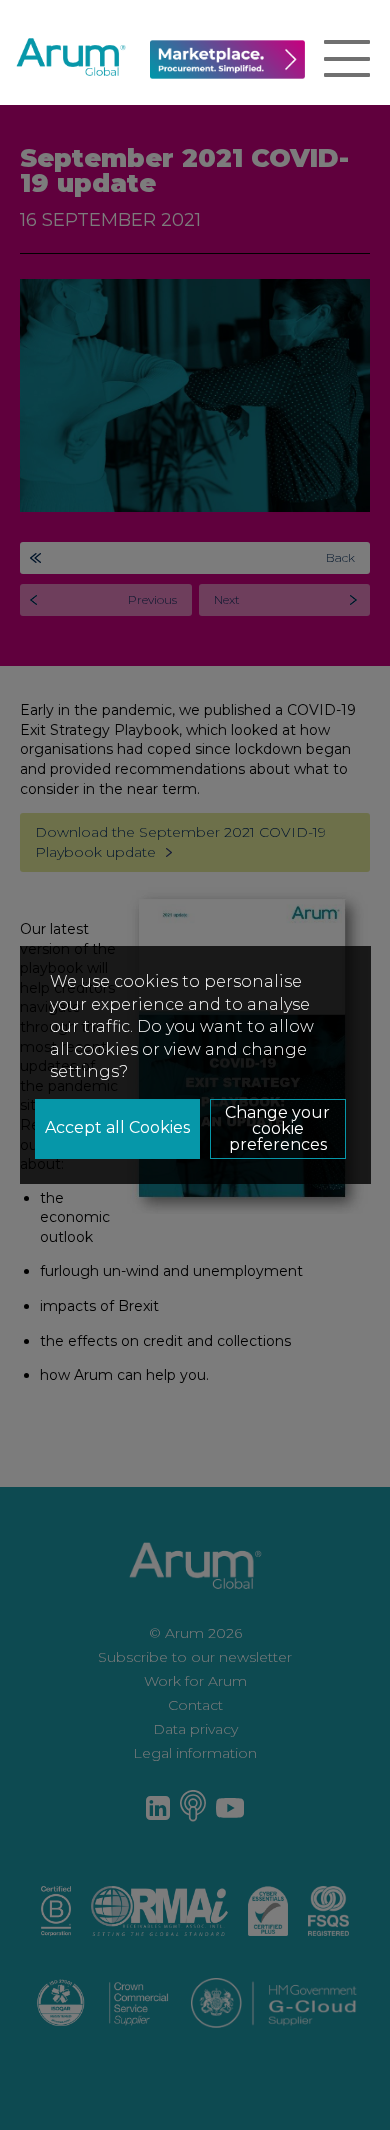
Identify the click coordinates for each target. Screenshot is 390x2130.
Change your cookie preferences (277, 1128)
